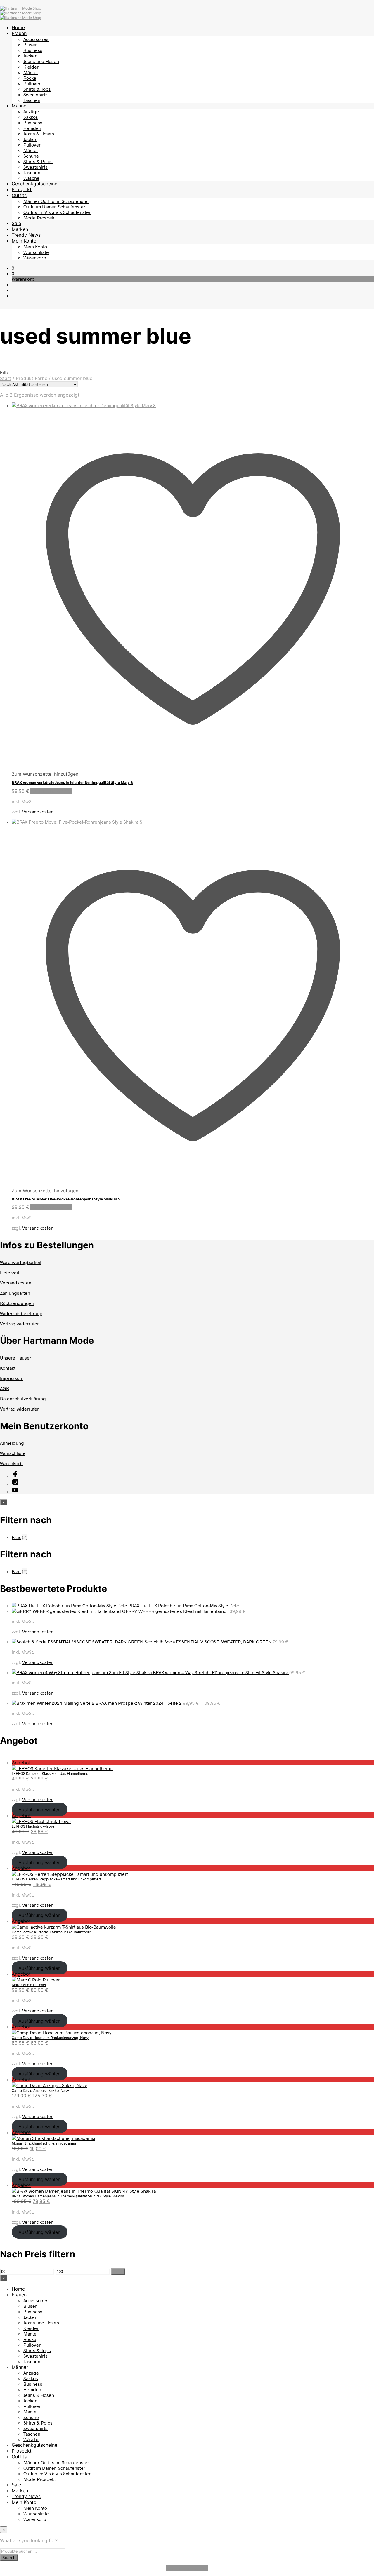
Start (6, 378)
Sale (16, 223)
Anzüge (31, 111)
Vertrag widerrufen (20, 1323)
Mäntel (31, 72)
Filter (118, 2272)
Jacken (30, 56)
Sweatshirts (36, 94)
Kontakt (8, 1368)
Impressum (12, 1378)
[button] (13, 268)
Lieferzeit (10, 1272)
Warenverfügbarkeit (21, 1262)
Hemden (32, 128)
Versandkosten (38, 812)
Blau (16, 1571)
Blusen (31, 45)
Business (33, 50)
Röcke (30, 78)
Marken (20, 229)
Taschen (32, 100)
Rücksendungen (17, 1303)
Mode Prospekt (40, 218)
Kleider (31, 67)
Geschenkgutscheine (34, 184)
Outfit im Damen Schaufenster (54, 206)
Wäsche (31, 178)
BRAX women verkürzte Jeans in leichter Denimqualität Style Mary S (72, 782)
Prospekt (22, 189)
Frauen (19, 33)
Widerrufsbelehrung (21, 1313)
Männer (20, 106)
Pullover (32, 83)
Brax (16, 1537)
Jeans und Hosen (41, 61)
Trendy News (26, 235)
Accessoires (36, 39)
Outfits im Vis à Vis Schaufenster (57, 212)
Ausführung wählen (51, 791)
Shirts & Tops (37, 89)
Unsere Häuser (16, 1358)
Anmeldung (12, 1443)
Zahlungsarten (15, 1293)
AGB (5, 1388)
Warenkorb (35, 258)
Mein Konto (24, 241)
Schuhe (31, 156)
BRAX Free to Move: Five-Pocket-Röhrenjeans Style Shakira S (66, 1199)
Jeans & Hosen (39, 134)
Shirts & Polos (38, 161)
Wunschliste (36, 252)
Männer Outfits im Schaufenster (56, 201)
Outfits (19, 195)
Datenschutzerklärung (23, 1398)
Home (18, 27)
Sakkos (31, 117)
